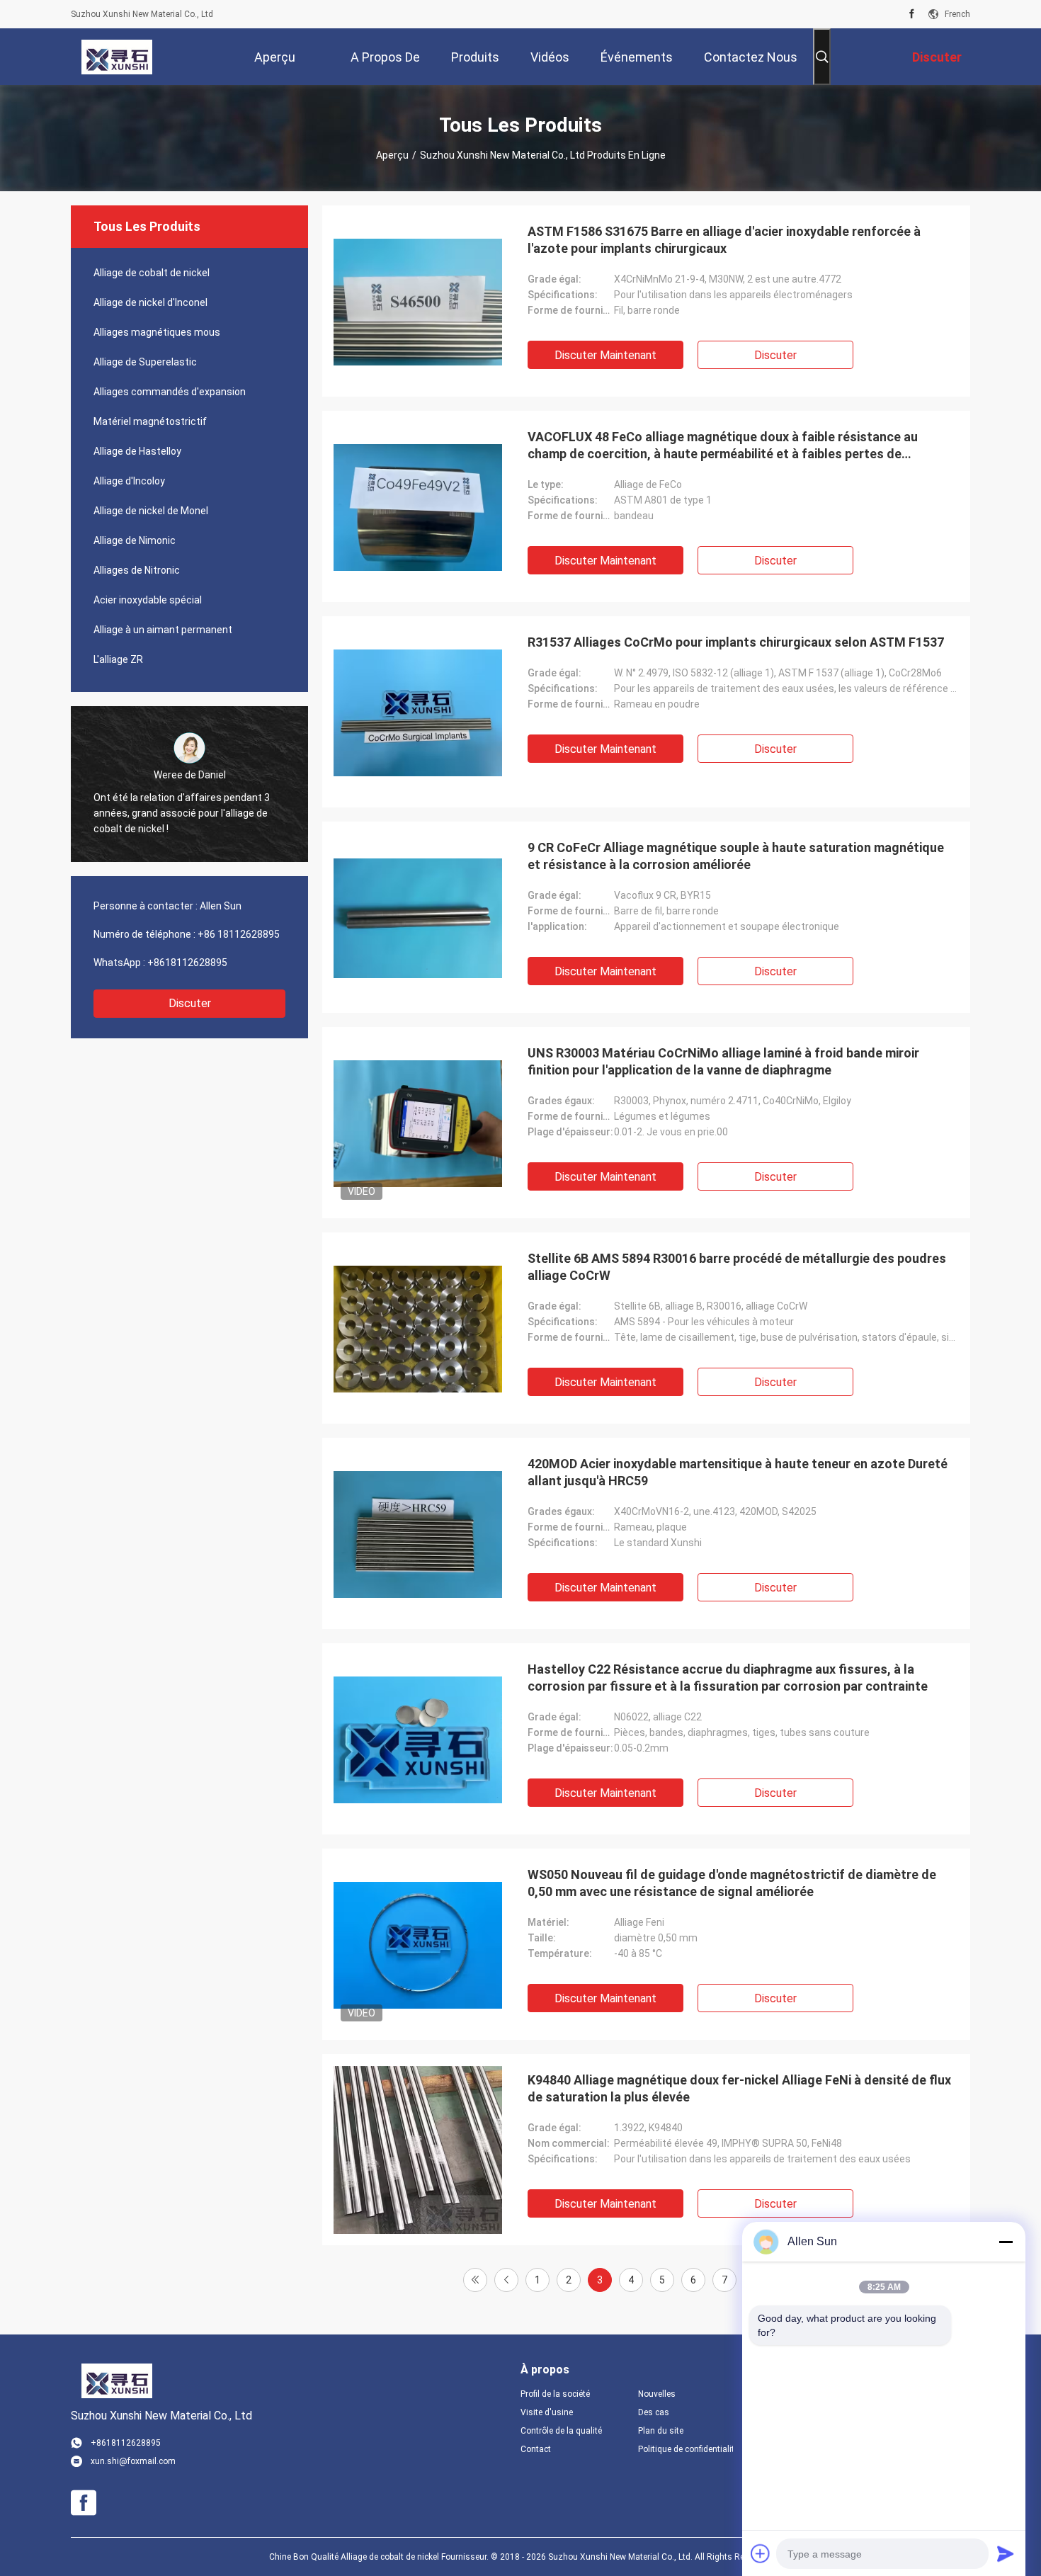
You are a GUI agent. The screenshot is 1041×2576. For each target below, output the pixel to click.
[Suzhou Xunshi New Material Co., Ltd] (117, 57)
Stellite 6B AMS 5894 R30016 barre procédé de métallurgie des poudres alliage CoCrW (737, 1267)
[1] (475, 2280)
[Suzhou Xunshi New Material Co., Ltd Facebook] (912, 14)
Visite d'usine (547, 2412)
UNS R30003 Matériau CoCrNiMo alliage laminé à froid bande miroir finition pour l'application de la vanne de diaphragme (723, 1061)
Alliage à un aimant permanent (163, 630)
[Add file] (761, 2553)
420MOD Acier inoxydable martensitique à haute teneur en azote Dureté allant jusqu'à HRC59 (738, 1472)
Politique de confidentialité (686, 2449)
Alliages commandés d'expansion (170, 392)
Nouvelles (657, 2394)
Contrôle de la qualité (561, 2431)
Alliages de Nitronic (137, 570)
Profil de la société (555, 2394)
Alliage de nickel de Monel (151, 511)
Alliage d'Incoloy (129, 481)
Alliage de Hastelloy (137, 451)
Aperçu (392, 155)
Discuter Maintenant (605, 355)
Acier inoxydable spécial (148, 600)
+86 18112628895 (239, 934)
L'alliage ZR (118, 659)
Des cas (654, 2412)
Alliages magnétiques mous (157, 332)
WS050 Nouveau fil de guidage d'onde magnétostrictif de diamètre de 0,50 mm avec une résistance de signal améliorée (732, 1883)
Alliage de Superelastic (145, 362)
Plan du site (661, 2431)
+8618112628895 (187, 963)
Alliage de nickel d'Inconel (150, 302)
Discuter (190, 1003)
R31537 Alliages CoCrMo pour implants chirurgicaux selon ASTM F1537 (736, 642)
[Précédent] (506, 2280)
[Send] (1006, 2553)
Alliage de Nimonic (135, 540)
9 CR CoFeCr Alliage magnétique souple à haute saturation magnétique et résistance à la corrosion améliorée (736, 856)
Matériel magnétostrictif (150, 421)
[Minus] (1006, 2242)
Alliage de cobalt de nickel (152, 273)
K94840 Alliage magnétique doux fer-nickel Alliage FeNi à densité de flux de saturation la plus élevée (739, 2088)
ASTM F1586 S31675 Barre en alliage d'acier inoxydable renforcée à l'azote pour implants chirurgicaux (724, 240)
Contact (536, 2449)
